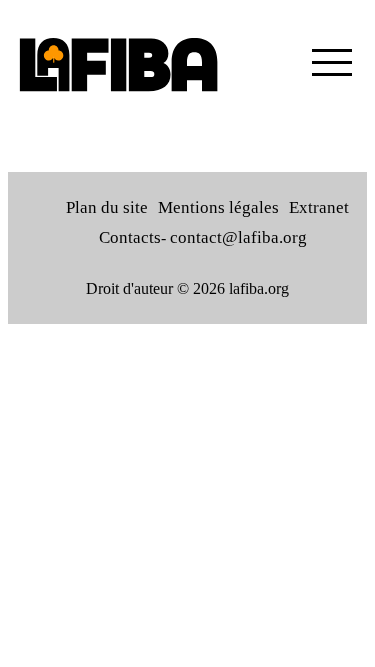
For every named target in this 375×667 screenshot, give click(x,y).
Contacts (130, 237)
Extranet (319, 207)
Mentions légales (218, 207)
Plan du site (107, 207)
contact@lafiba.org (238, 237)
